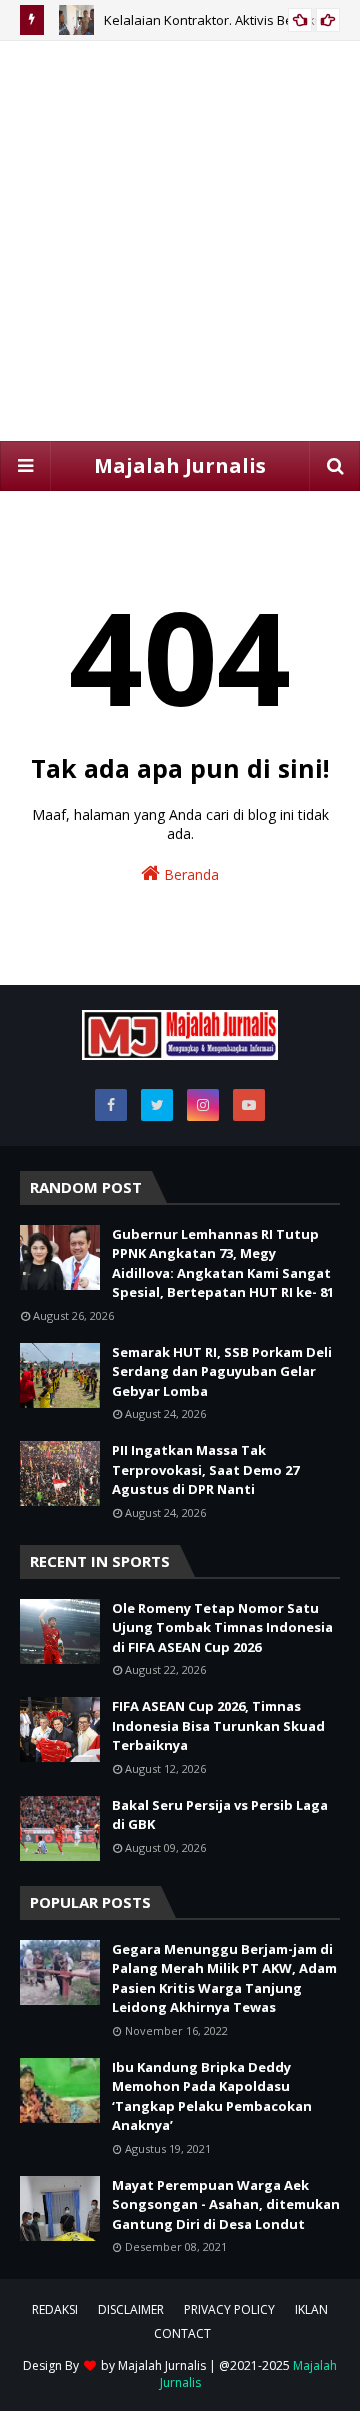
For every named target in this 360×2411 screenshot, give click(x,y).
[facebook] (111, 1105)
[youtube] (249, 1105)
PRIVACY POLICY (229, 2309)
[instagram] (203, 1105)
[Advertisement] (180, 241)
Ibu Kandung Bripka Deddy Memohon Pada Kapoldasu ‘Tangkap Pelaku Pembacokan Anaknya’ (212, 2096)
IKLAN (311, 2309)
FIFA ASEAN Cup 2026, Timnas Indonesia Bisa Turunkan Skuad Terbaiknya (218, 1725)
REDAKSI (55, 2309)
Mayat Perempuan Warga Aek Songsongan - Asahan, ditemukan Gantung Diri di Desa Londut (226, 2204)
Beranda (189, 874)
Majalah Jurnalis (180, 465)
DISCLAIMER (131, 2309)
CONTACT (182, 2333)
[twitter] (157, 1105)
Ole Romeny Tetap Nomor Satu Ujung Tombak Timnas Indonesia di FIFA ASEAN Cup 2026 (222, 1627)
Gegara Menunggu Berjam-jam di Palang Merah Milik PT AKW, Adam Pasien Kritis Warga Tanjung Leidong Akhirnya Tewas (224, 1978)
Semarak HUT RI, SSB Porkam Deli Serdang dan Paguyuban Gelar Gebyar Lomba (222, 1371)
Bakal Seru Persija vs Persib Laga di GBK (220, 1815)
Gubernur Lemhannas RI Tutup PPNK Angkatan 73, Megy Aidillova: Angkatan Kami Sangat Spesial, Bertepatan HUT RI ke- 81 (223, 1263)
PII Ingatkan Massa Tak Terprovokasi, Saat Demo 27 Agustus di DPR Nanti (205, 1469)
